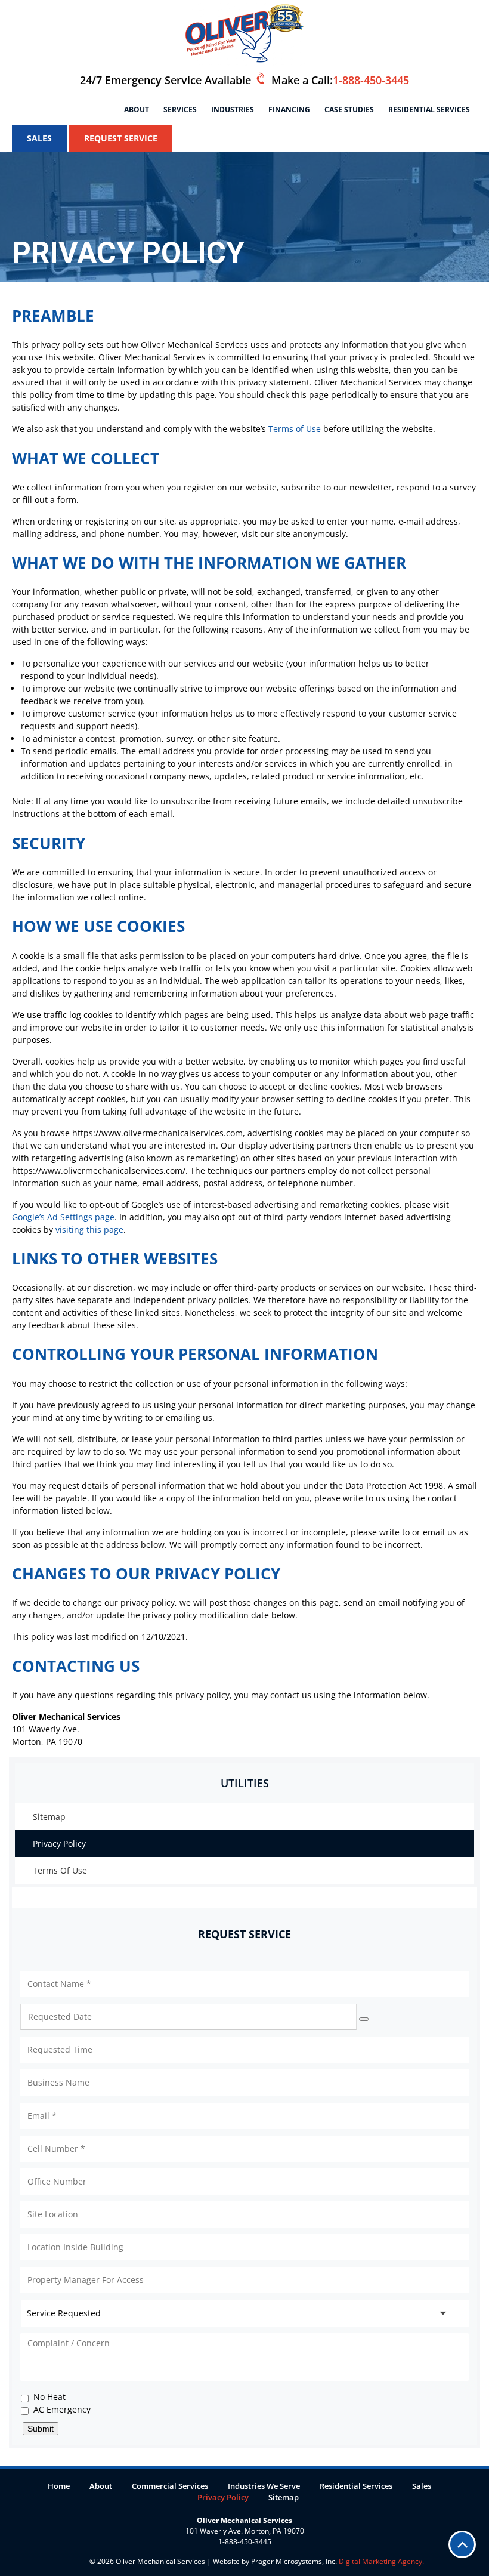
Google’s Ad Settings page (63, 1217)
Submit (41, 2429)
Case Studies (349, 109)
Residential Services (429, 109)
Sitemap (49, 1817)
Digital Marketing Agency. (380, 2561)
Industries (233, 109)
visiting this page (89, 1230)
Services (180, 109)
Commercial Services (170, 2486)
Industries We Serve (264, 2486)
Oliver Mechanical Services (160, 2561)
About (137, 109)
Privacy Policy (59, 1844)
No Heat (49, 2397)
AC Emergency (62, 2409)
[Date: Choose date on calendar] (364, 2019)
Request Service (121, 138)
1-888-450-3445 (371, 80)
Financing (289, 109)
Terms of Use (295, 429)
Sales (39, 138)
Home (59, 2486)
